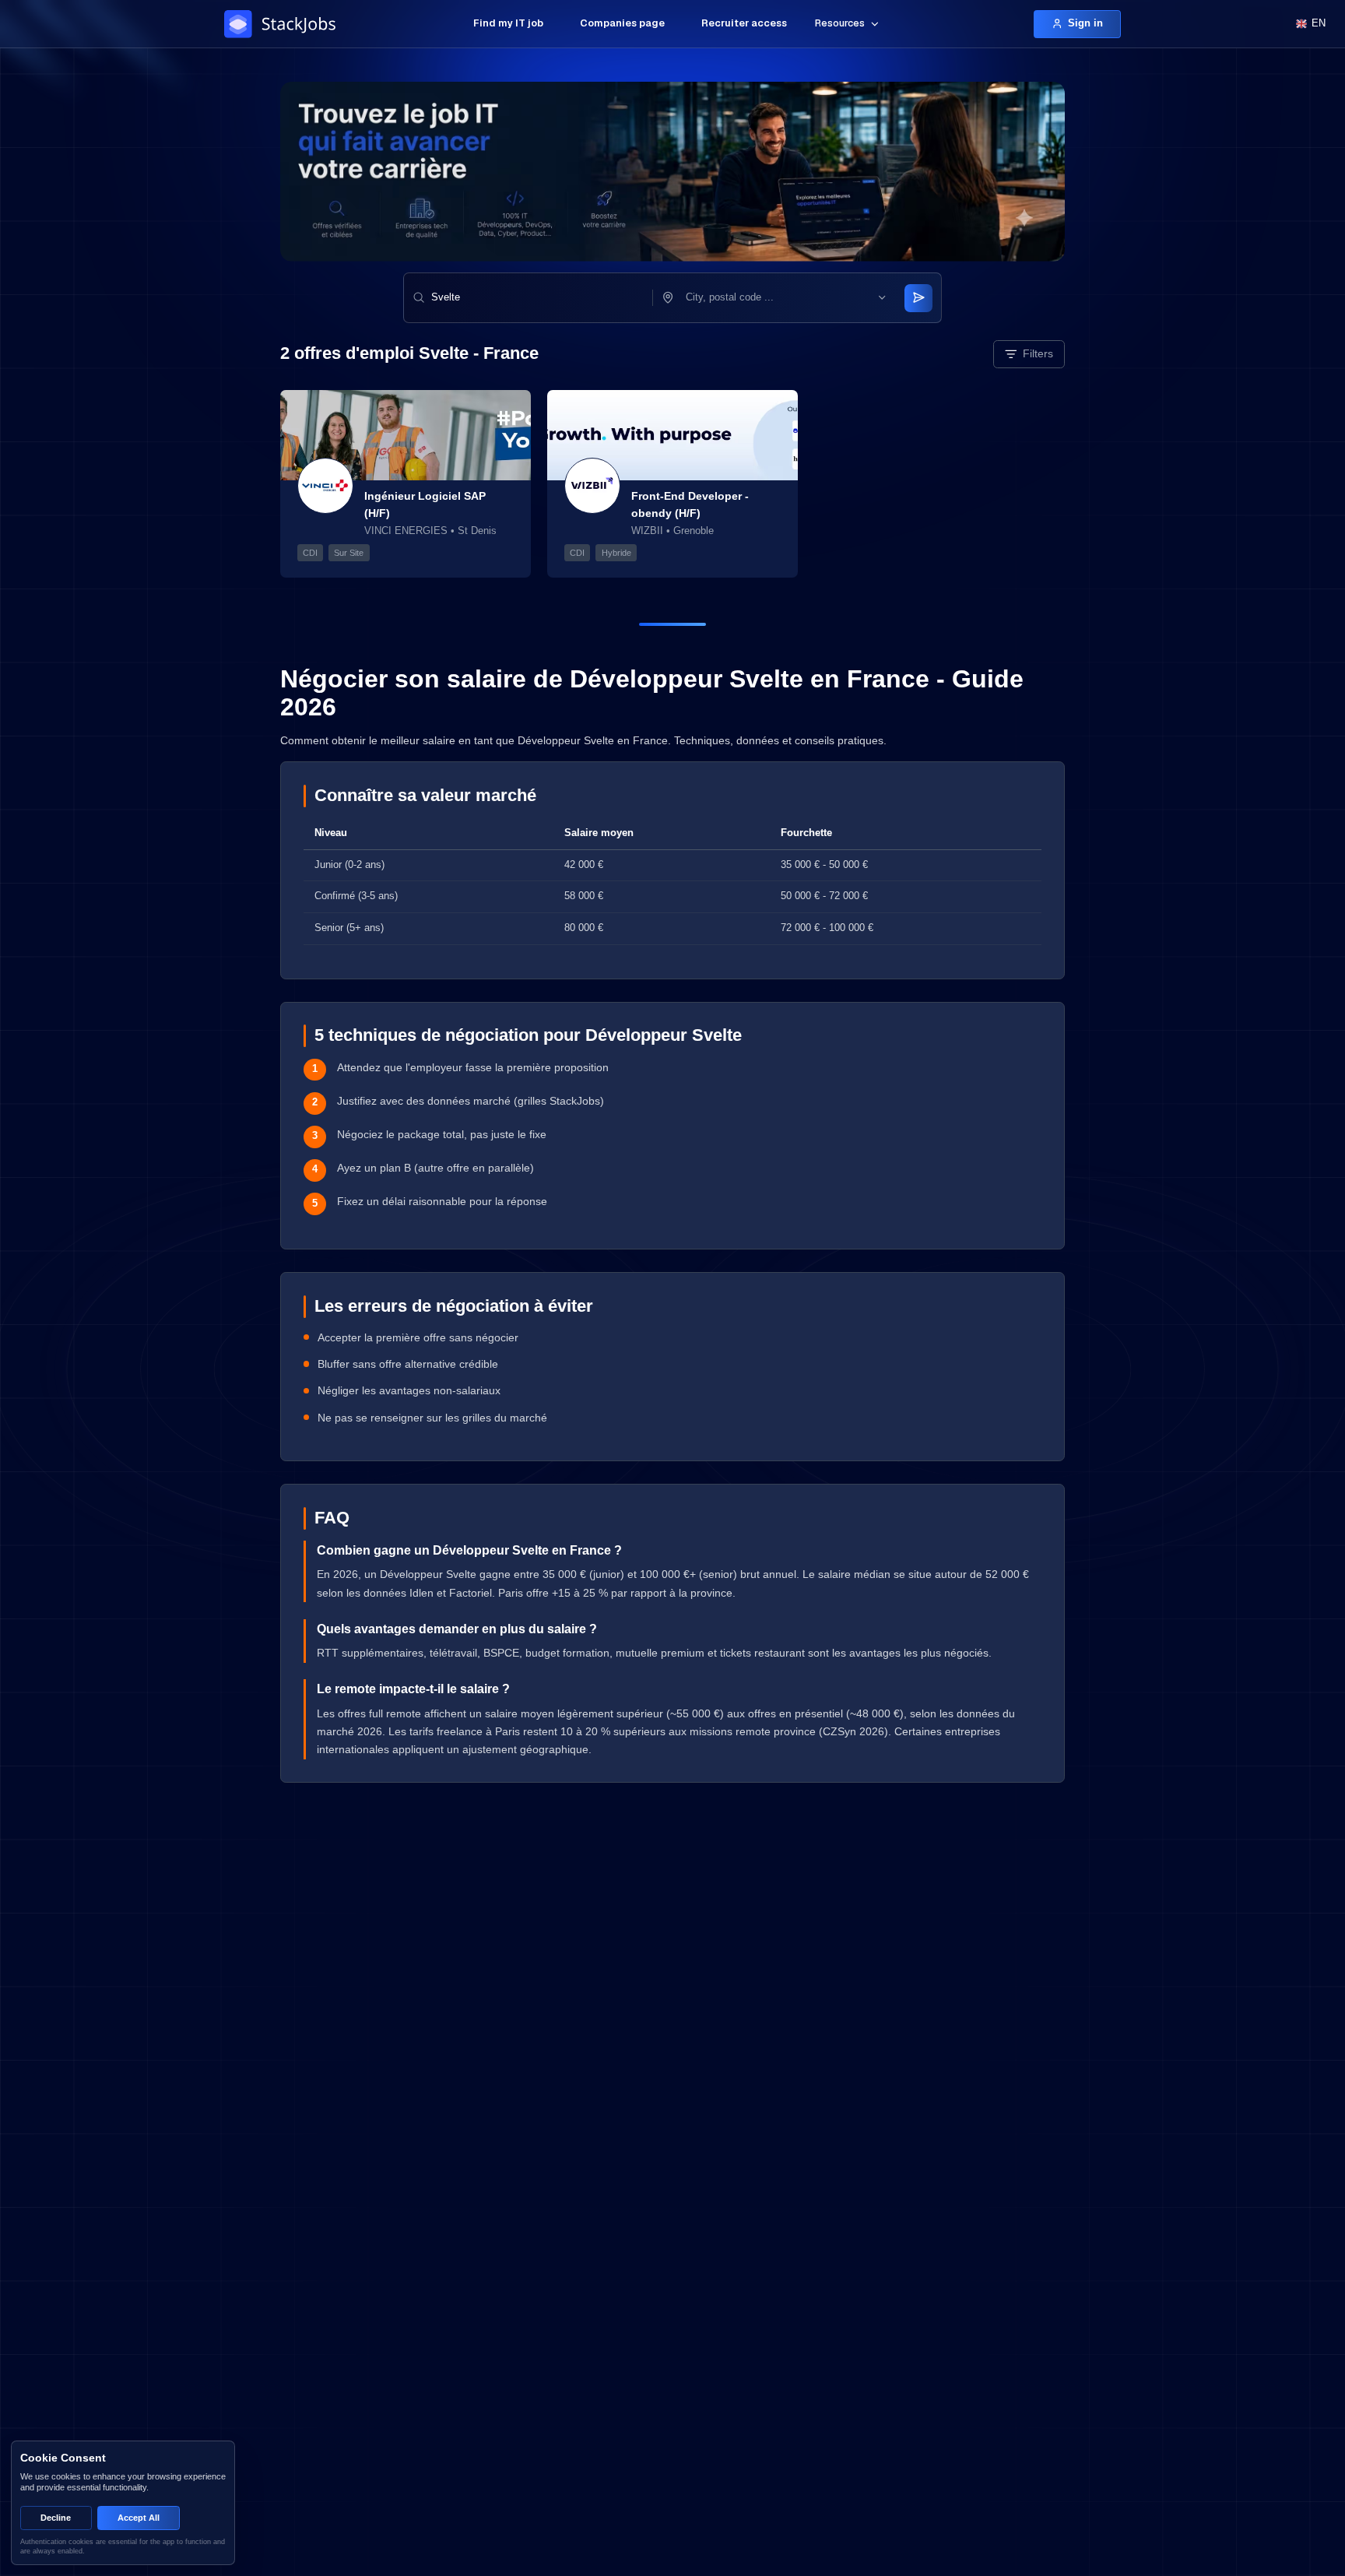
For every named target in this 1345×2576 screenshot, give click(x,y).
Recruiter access (744, 23)
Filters (1038, 353)
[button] (786, 298)
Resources (840, 23)
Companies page (622, 23)
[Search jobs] (918, 298)
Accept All (139, 2518)
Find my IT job (508, 23)
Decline (56, 2518)
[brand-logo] (283, 24)
